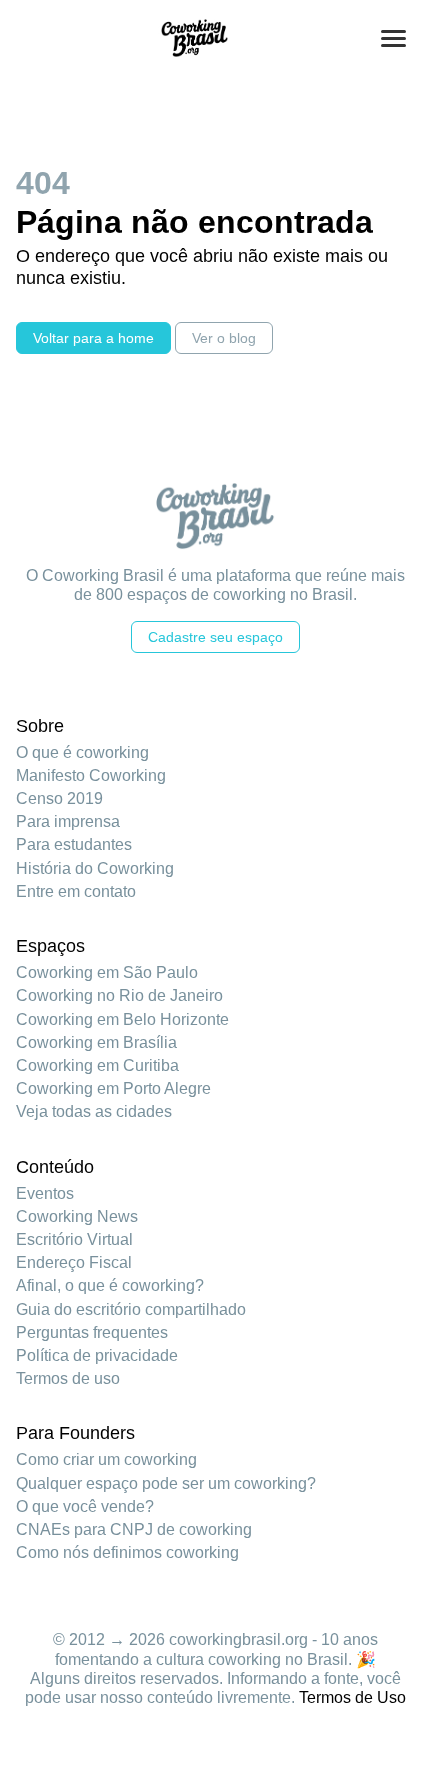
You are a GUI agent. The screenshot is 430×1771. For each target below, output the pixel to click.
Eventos (45, 1193)
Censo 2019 (59, 798)
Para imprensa (68, 821)
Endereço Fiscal (74, 1262)
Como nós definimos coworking (127, 1552)
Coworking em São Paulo (107, 972)
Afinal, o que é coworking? (110, 1285)
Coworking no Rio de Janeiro (119, 995)
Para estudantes (74, 844)
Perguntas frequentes (92, 1332)
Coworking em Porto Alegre (113, 1088)
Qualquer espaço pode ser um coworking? (166, 1483)
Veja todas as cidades (94, 1111)
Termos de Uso (352, 1697)
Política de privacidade (97, 1355)
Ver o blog (224, 338)
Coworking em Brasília (96, 1042)
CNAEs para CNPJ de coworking (134, 1529)
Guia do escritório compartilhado (131, 1309)
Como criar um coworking (106, 1459)
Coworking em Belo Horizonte (122, 1019)
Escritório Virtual (74, 1239)
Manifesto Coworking (91, 775)
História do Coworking (95, 868)
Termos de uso (68, 1378)
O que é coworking (82, 752)
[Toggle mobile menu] (393, 38)
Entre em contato (76, 891)
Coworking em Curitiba (97, 1065)
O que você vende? (85, 1506)
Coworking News (77, 1216)
